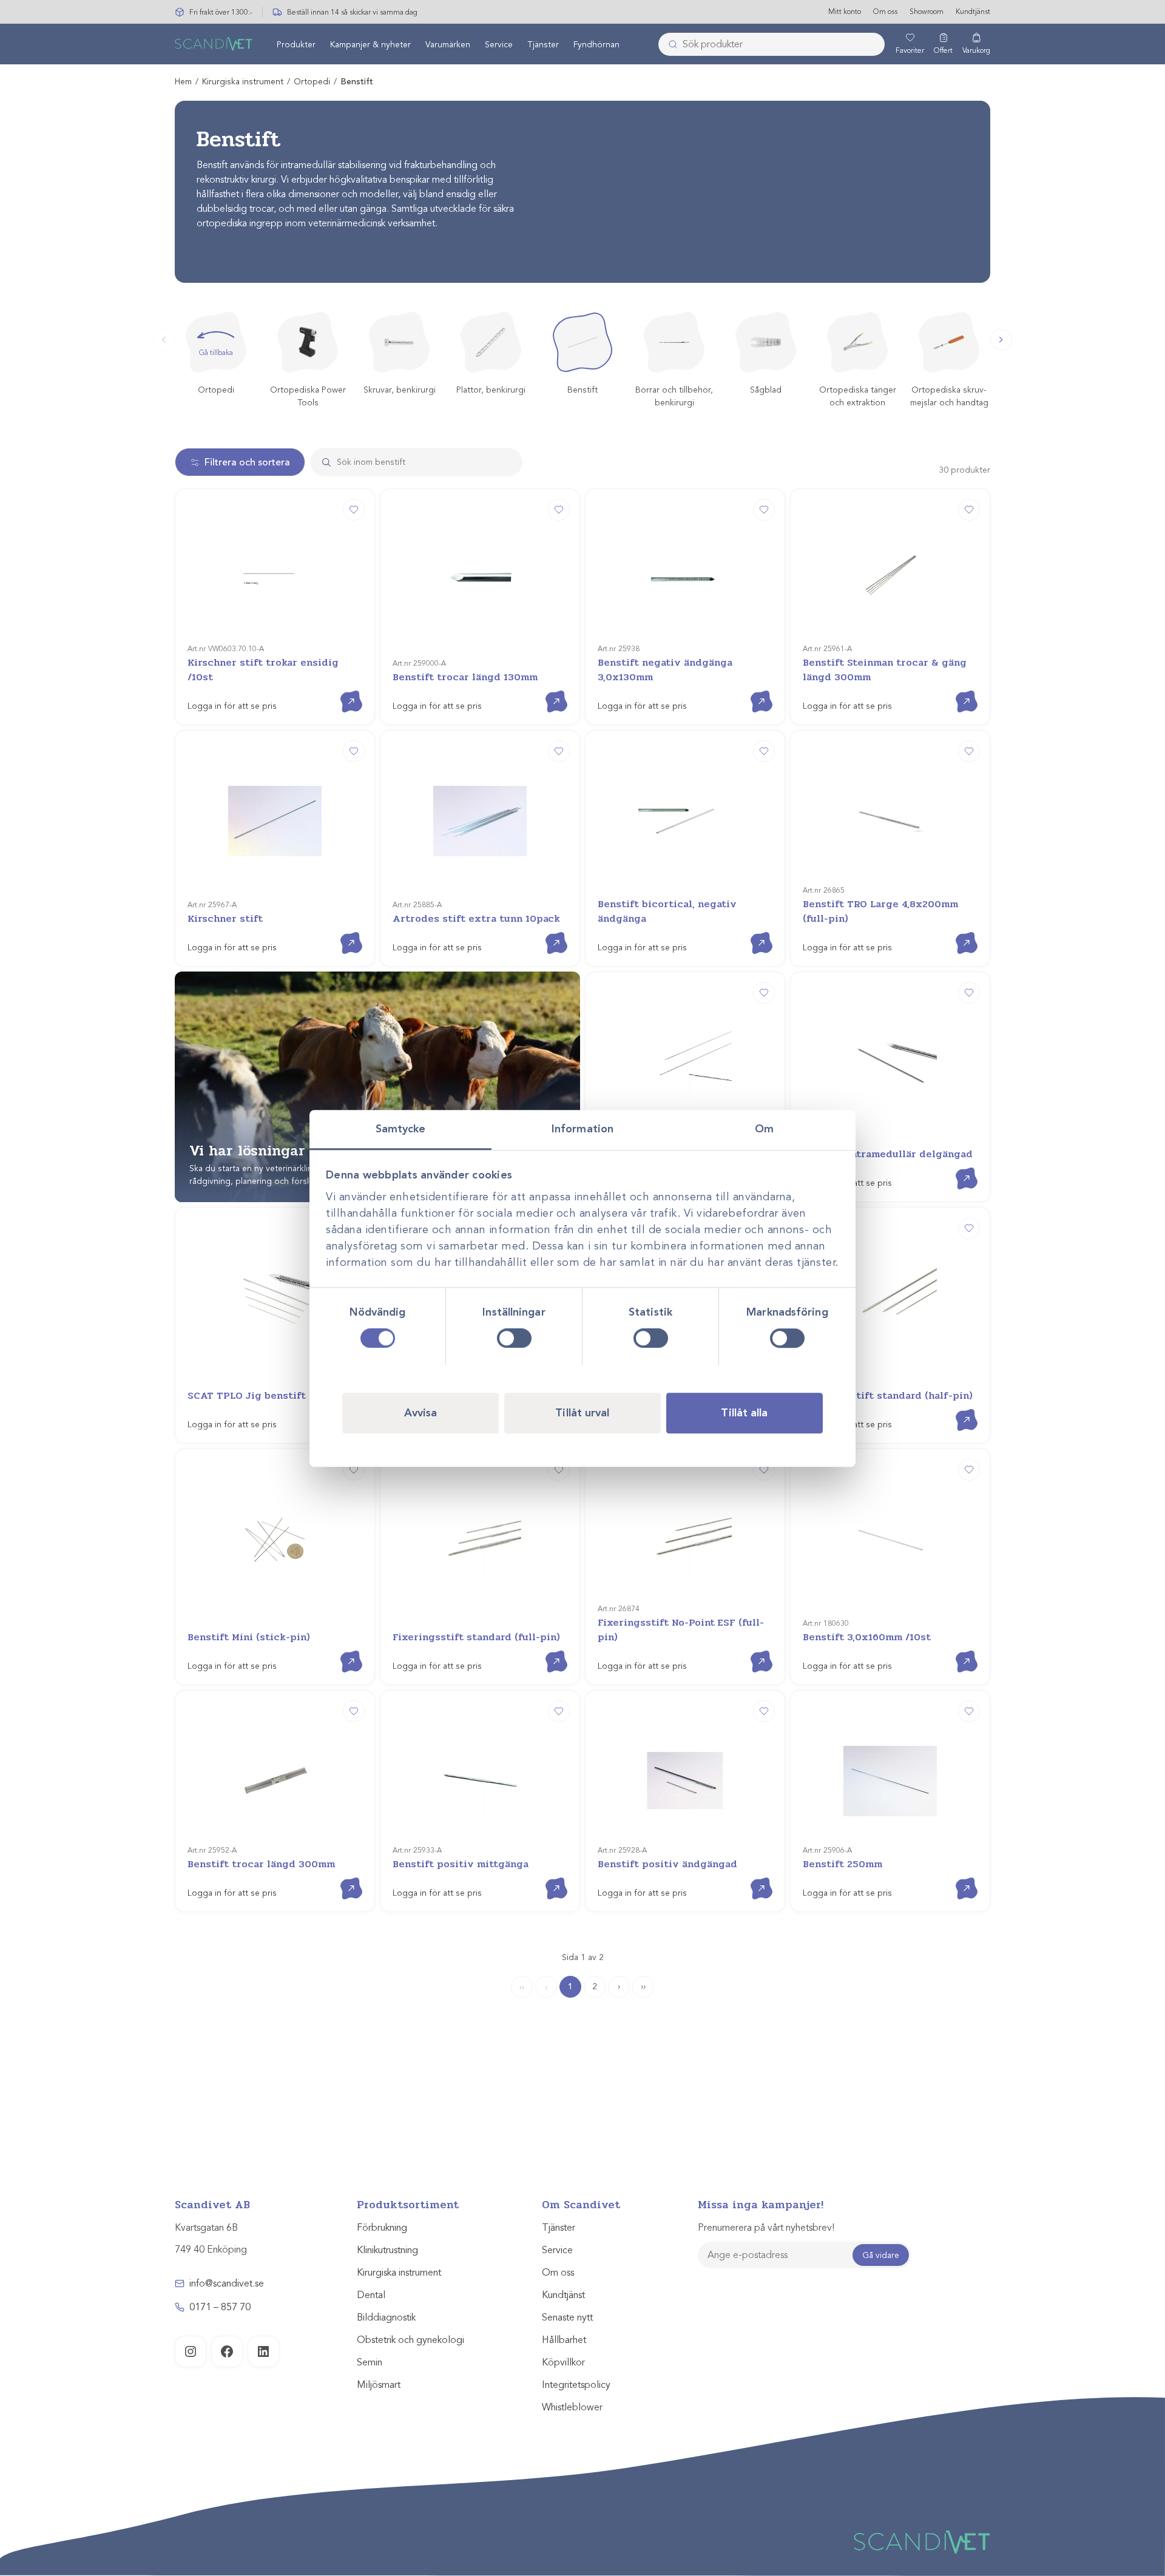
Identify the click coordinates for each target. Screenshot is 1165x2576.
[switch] (514, 1338)
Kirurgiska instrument (243, 82)
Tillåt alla (744, 1412)
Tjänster (543, 45)
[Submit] (669, 44)
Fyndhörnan (596, 45)
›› (643, 1986)
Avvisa (421, 1412)
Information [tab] (582, 1129)
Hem (183, 82)
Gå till (342, 691)
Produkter (296, 45)
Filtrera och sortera (247, 462)
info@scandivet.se (227, 2284)
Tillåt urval (582, 1412)
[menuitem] (296, 44)
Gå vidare (881, 2255)
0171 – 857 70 (220, 2307)
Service (499, 45)
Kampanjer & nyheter (370, 45)
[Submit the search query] (322, 462)
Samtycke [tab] (401, 1129)
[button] (1001, 340)
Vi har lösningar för (278, 1151)
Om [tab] (764, 1129)
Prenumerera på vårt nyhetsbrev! (766, 2228)
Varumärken (448, 45)
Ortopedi (312, 82)
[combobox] (772, 44)
